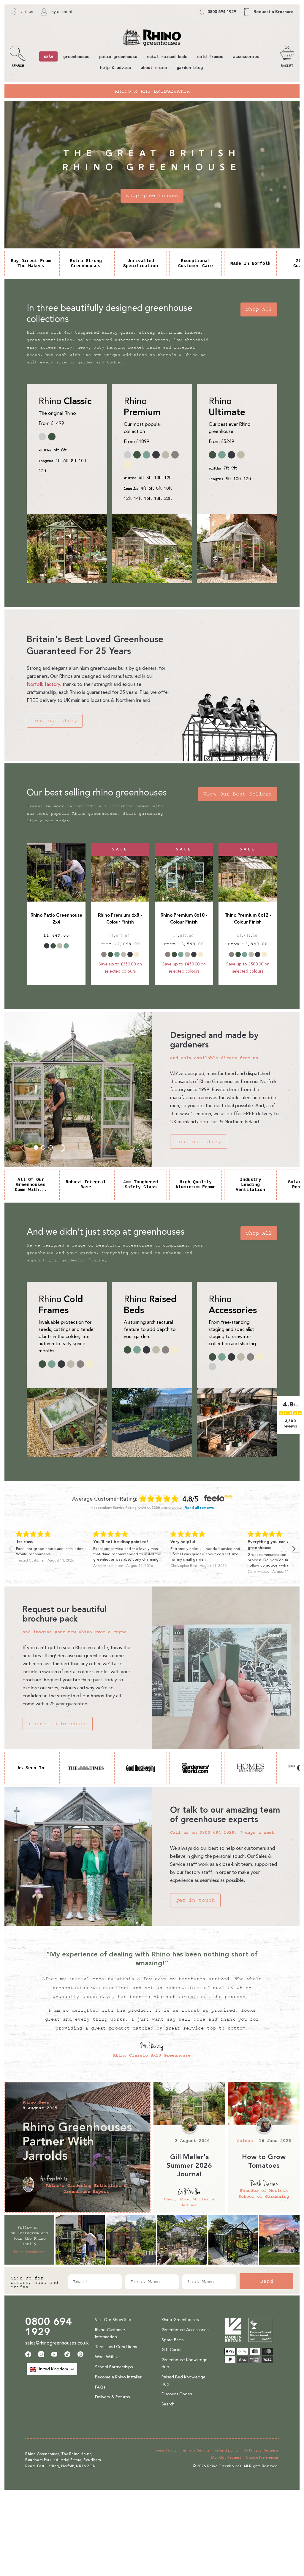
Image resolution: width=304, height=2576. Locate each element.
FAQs (100, 2387)
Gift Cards (171, 2350)
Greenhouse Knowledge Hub (185, 2363)
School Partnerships (114, 2367)
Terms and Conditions (116, 2347)
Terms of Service (195, 2450)
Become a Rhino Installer (118, 2377)
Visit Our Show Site (113, 2320)
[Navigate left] (10, 1549)
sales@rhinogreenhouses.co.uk (57, 2343)
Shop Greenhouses (152, 196)
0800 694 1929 (49, 2327)
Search (168, 2404)
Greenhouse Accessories (185, 2330)
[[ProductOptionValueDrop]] (47, 946)
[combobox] (52, 2369)
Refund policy (227, 2450)
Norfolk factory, (44, 684)
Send (267, 2281)
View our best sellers (238, 794)
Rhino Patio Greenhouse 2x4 (56, 919)
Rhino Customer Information (110, 2333)
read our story (55, 721)
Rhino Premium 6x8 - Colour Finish (120, 919)
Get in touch (195, 1900)
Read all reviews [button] (199, 1508)
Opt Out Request (226, 2457)
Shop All (259, 309)
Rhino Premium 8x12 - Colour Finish (248, 919)
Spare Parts (172, 2340)
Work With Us (108, 2357)
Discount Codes (177, 2394)
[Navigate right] (294, 1549)
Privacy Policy (164, 2450)
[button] (18, 57)
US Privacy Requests (261, 2450)
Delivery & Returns (112, 2397)
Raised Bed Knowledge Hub (183, 2381)
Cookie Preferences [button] (262, 2457)
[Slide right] (63, 1147)
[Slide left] (23, 1147)
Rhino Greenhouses (180, 2320)
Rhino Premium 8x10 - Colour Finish (184, 919)
